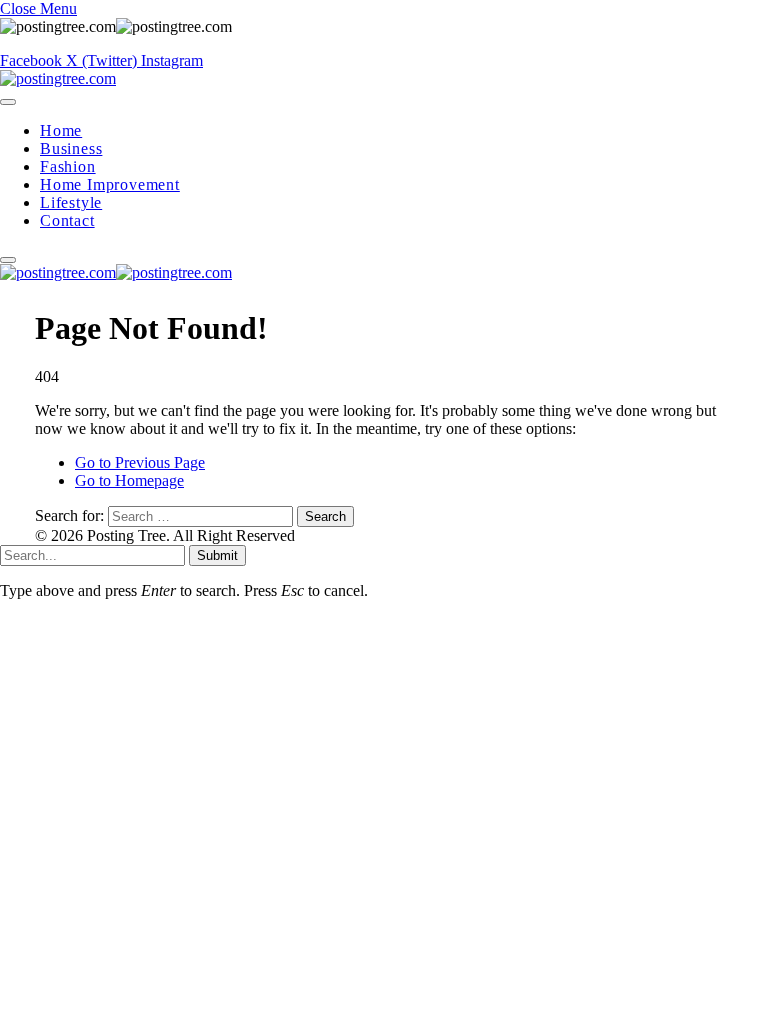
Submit (217, 555)
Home (61, 130)
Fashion (68, 166)
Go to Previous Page (140, 462)
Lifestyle (71, 202)
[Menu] (8, 102)
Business (71, 148)
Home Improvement (110, 184)
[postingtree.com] (58, 78)
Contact (67, 220)
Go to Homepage (129, 480)
